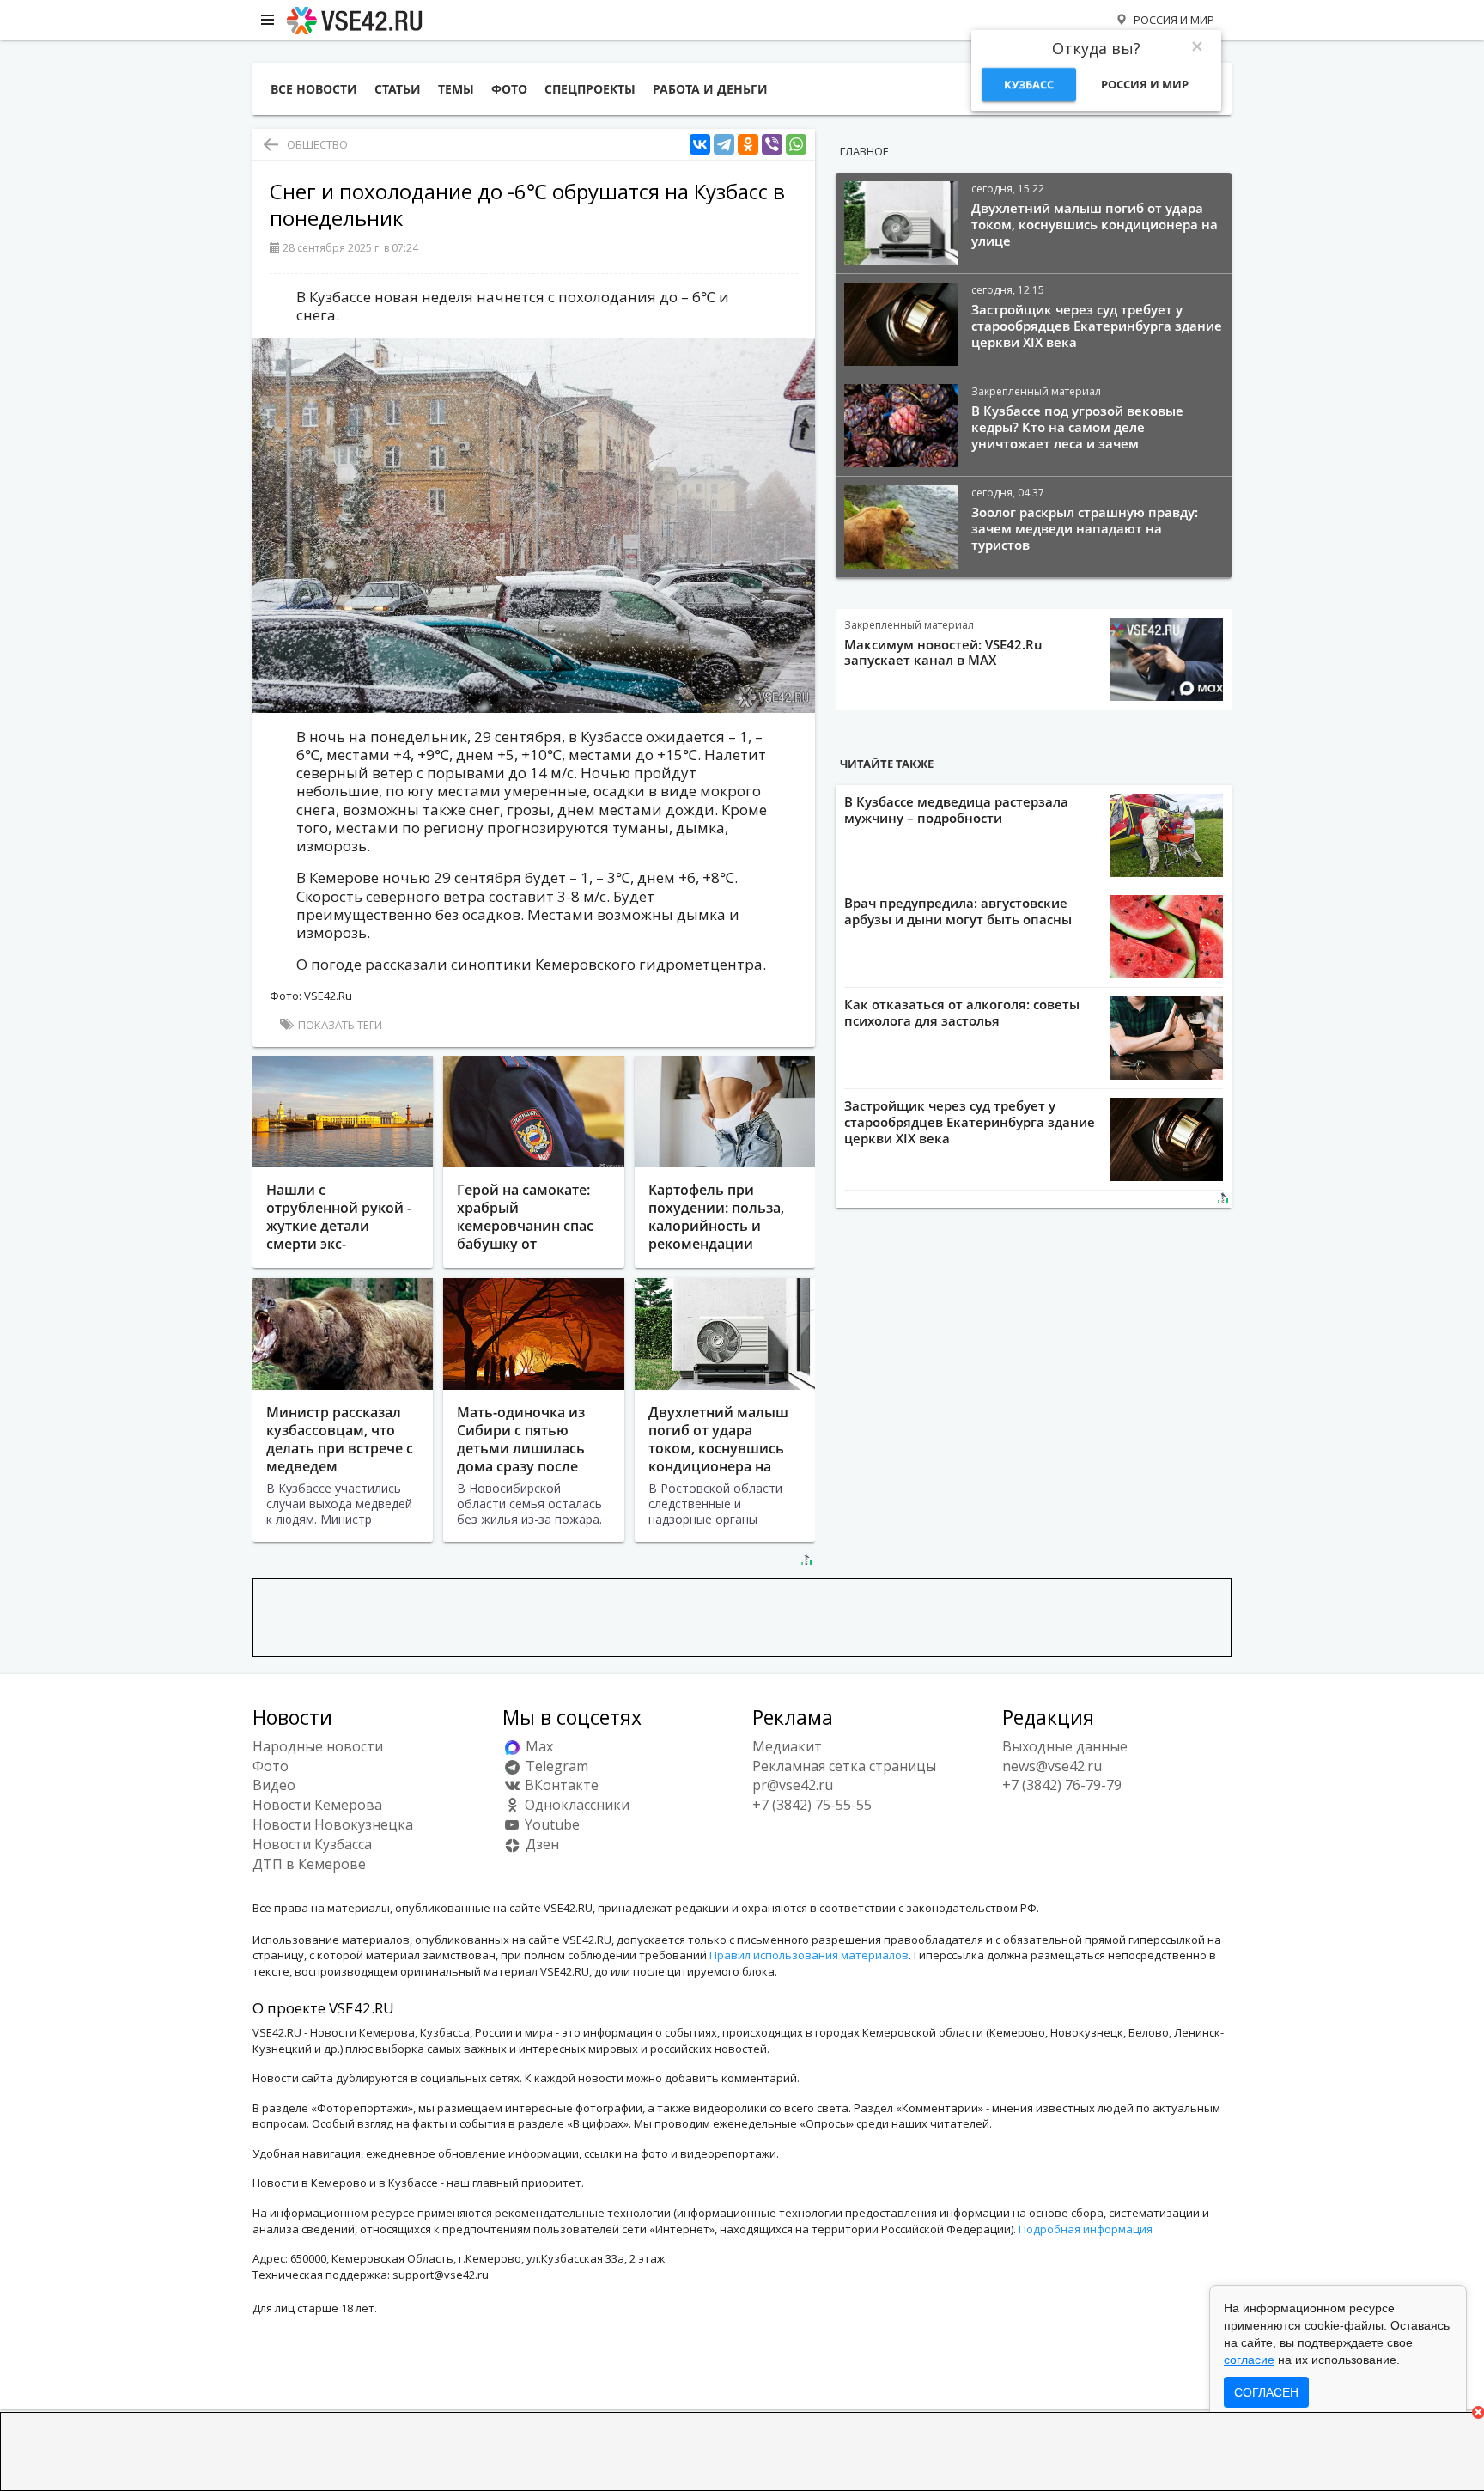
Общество (317, 144)
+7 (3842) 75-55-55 (812, 1805)
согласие (1249, 2360)
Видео (274, 1785)
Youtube (550, 1824)
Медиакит (787, 1746)
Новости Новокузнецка (333, 1824)
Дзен (541, 1844)
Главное (864, 151)
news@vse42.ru (1052, 1766)
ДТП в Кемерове (309, 1864)
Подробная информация (1086, 2229)
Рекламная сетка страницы (844, 1766)
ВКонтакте (560, 1785)
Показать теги (339, 1025)
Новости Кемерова (317, 1805)
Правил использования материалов (809, 1955)
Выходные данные (1065, 1746)
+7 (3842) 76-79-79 (1062, 1785)
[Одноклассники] (748, 145)
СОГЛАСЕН (1266, 2392)
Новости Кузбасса (312, 1844)
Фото (271, 1766)
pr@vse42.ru (793, 1785)
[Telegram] (724, 145)
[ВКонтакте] (700, 145)
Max (538, 1746)
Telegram (555, 1766)
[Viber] (772, 145)
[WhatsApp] (796, 145)
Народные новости (318, 1746)
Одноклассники (575, 1805)
